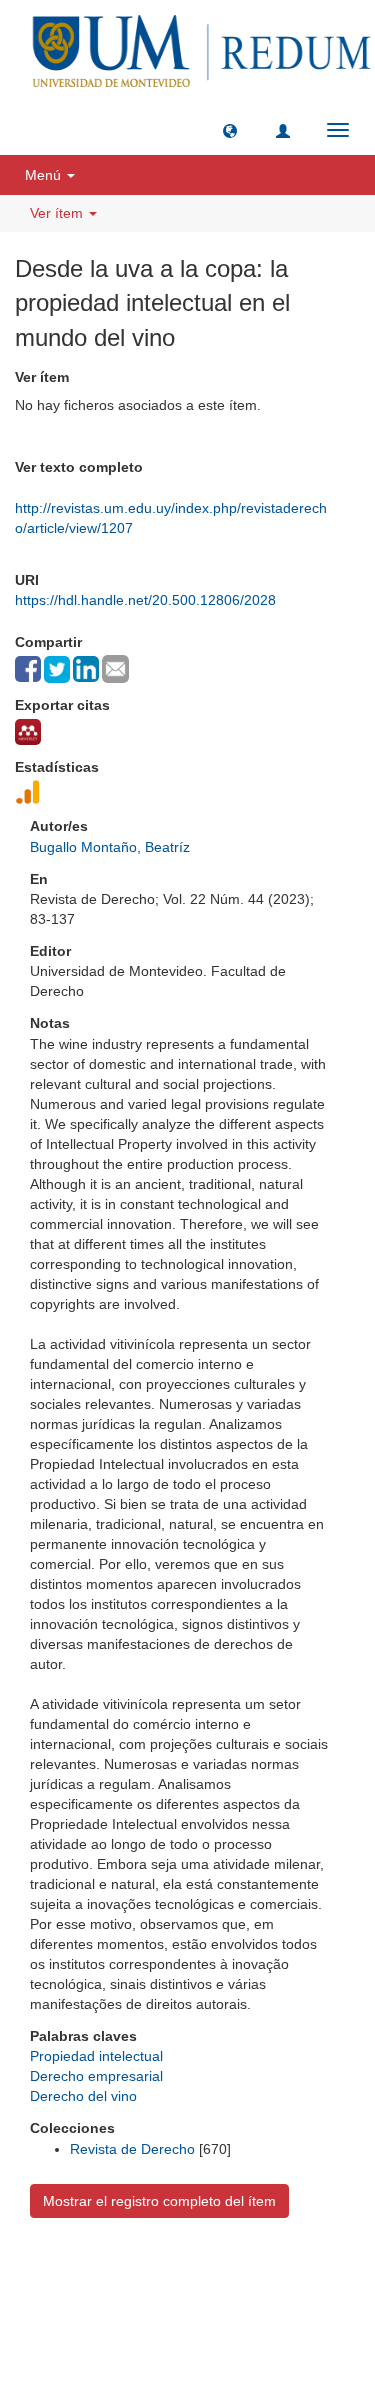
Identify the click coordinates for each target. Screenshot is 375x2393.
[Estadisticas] (28, 792)
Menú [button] (45, 175)
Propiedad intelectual (96, 2056)
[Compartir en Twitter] (57, 669)
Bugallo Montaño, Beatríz (110, 847)
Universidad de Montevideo (147, 2271)
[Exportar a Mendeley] (28, 732)
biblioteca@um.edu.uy (188, 2318)
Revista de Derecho (132, 2149)
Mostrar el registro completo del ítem (159, 2201)
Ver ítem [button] (58, 213)
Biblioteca (294, 2271)
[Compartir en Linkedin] (86, 669)
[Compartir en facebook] (28, 669)
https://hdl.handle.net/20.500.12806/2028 (145, 600)
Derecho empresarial (96, 2076)
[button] (230, 130)
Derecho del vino (83, 2096)
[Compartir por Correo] (115, 669)
